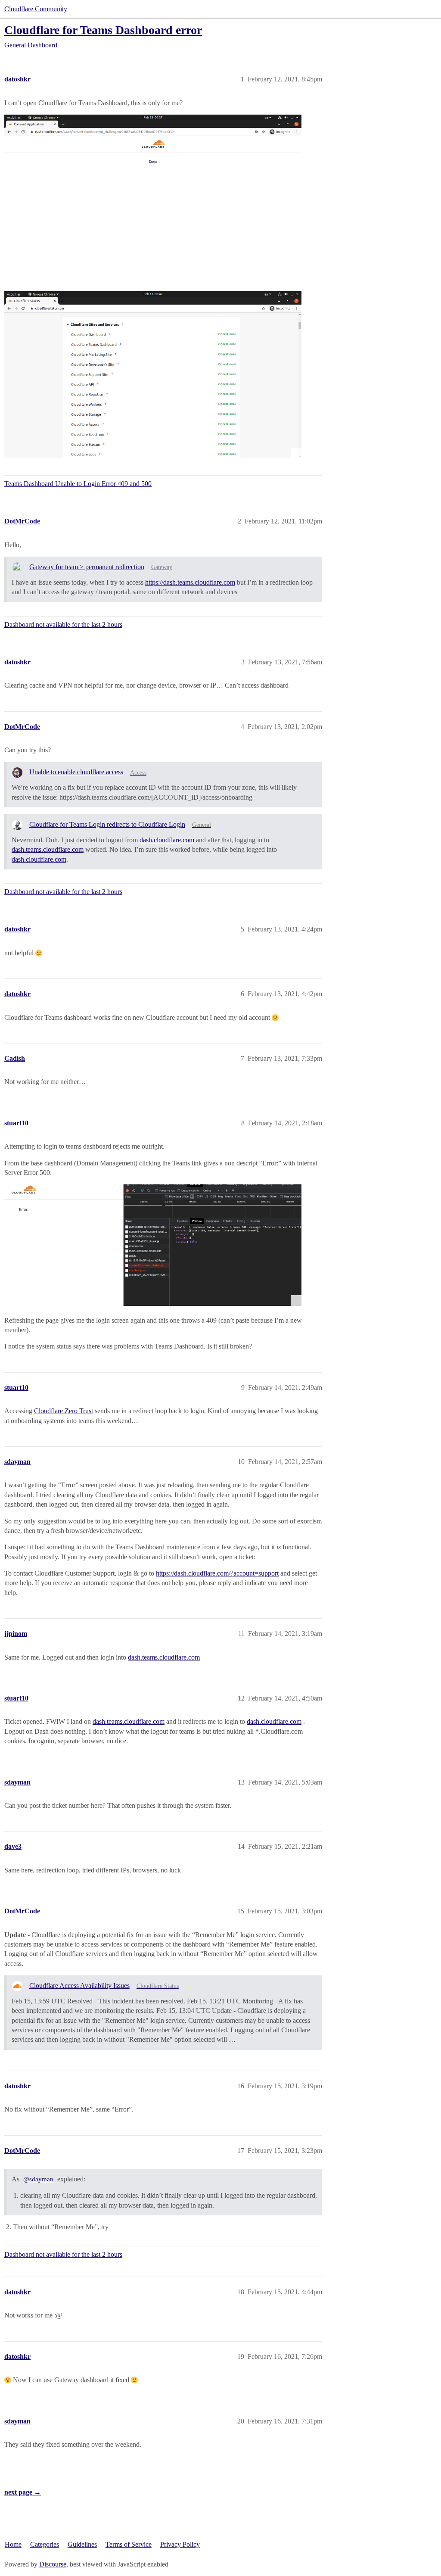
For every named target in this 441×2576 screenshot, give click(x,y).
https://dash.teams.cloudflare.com (190, 582)
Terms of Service (129, 2544)
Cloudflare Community (36, 9)
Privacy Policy (180, 2544)
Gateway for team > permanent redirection (87, 567)
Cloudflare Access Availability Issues (79, 1986)
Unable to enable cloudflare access (76, 772)
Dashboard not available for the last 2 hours (63, 625)
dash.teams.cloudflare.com (48, 849)
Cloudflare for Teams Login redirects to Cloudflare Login (107, 824)
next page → (23, 2492)
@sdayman (38, 2179)
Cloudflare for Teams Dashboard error (103, 30)
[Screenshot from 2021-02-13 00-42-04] (153, 375)
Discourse (53, 2564)
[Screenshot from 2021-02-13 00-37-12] (153, 198)
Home (13, 2544)
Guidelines (82, 2544)
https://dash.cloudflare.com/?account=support (217, 1573)
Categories (45, 2544)
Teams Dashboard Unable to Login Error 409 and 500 (78, 484)
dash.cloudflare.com (167, 840)
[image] (153, 1245)
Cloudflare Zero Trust (64, 1411)
